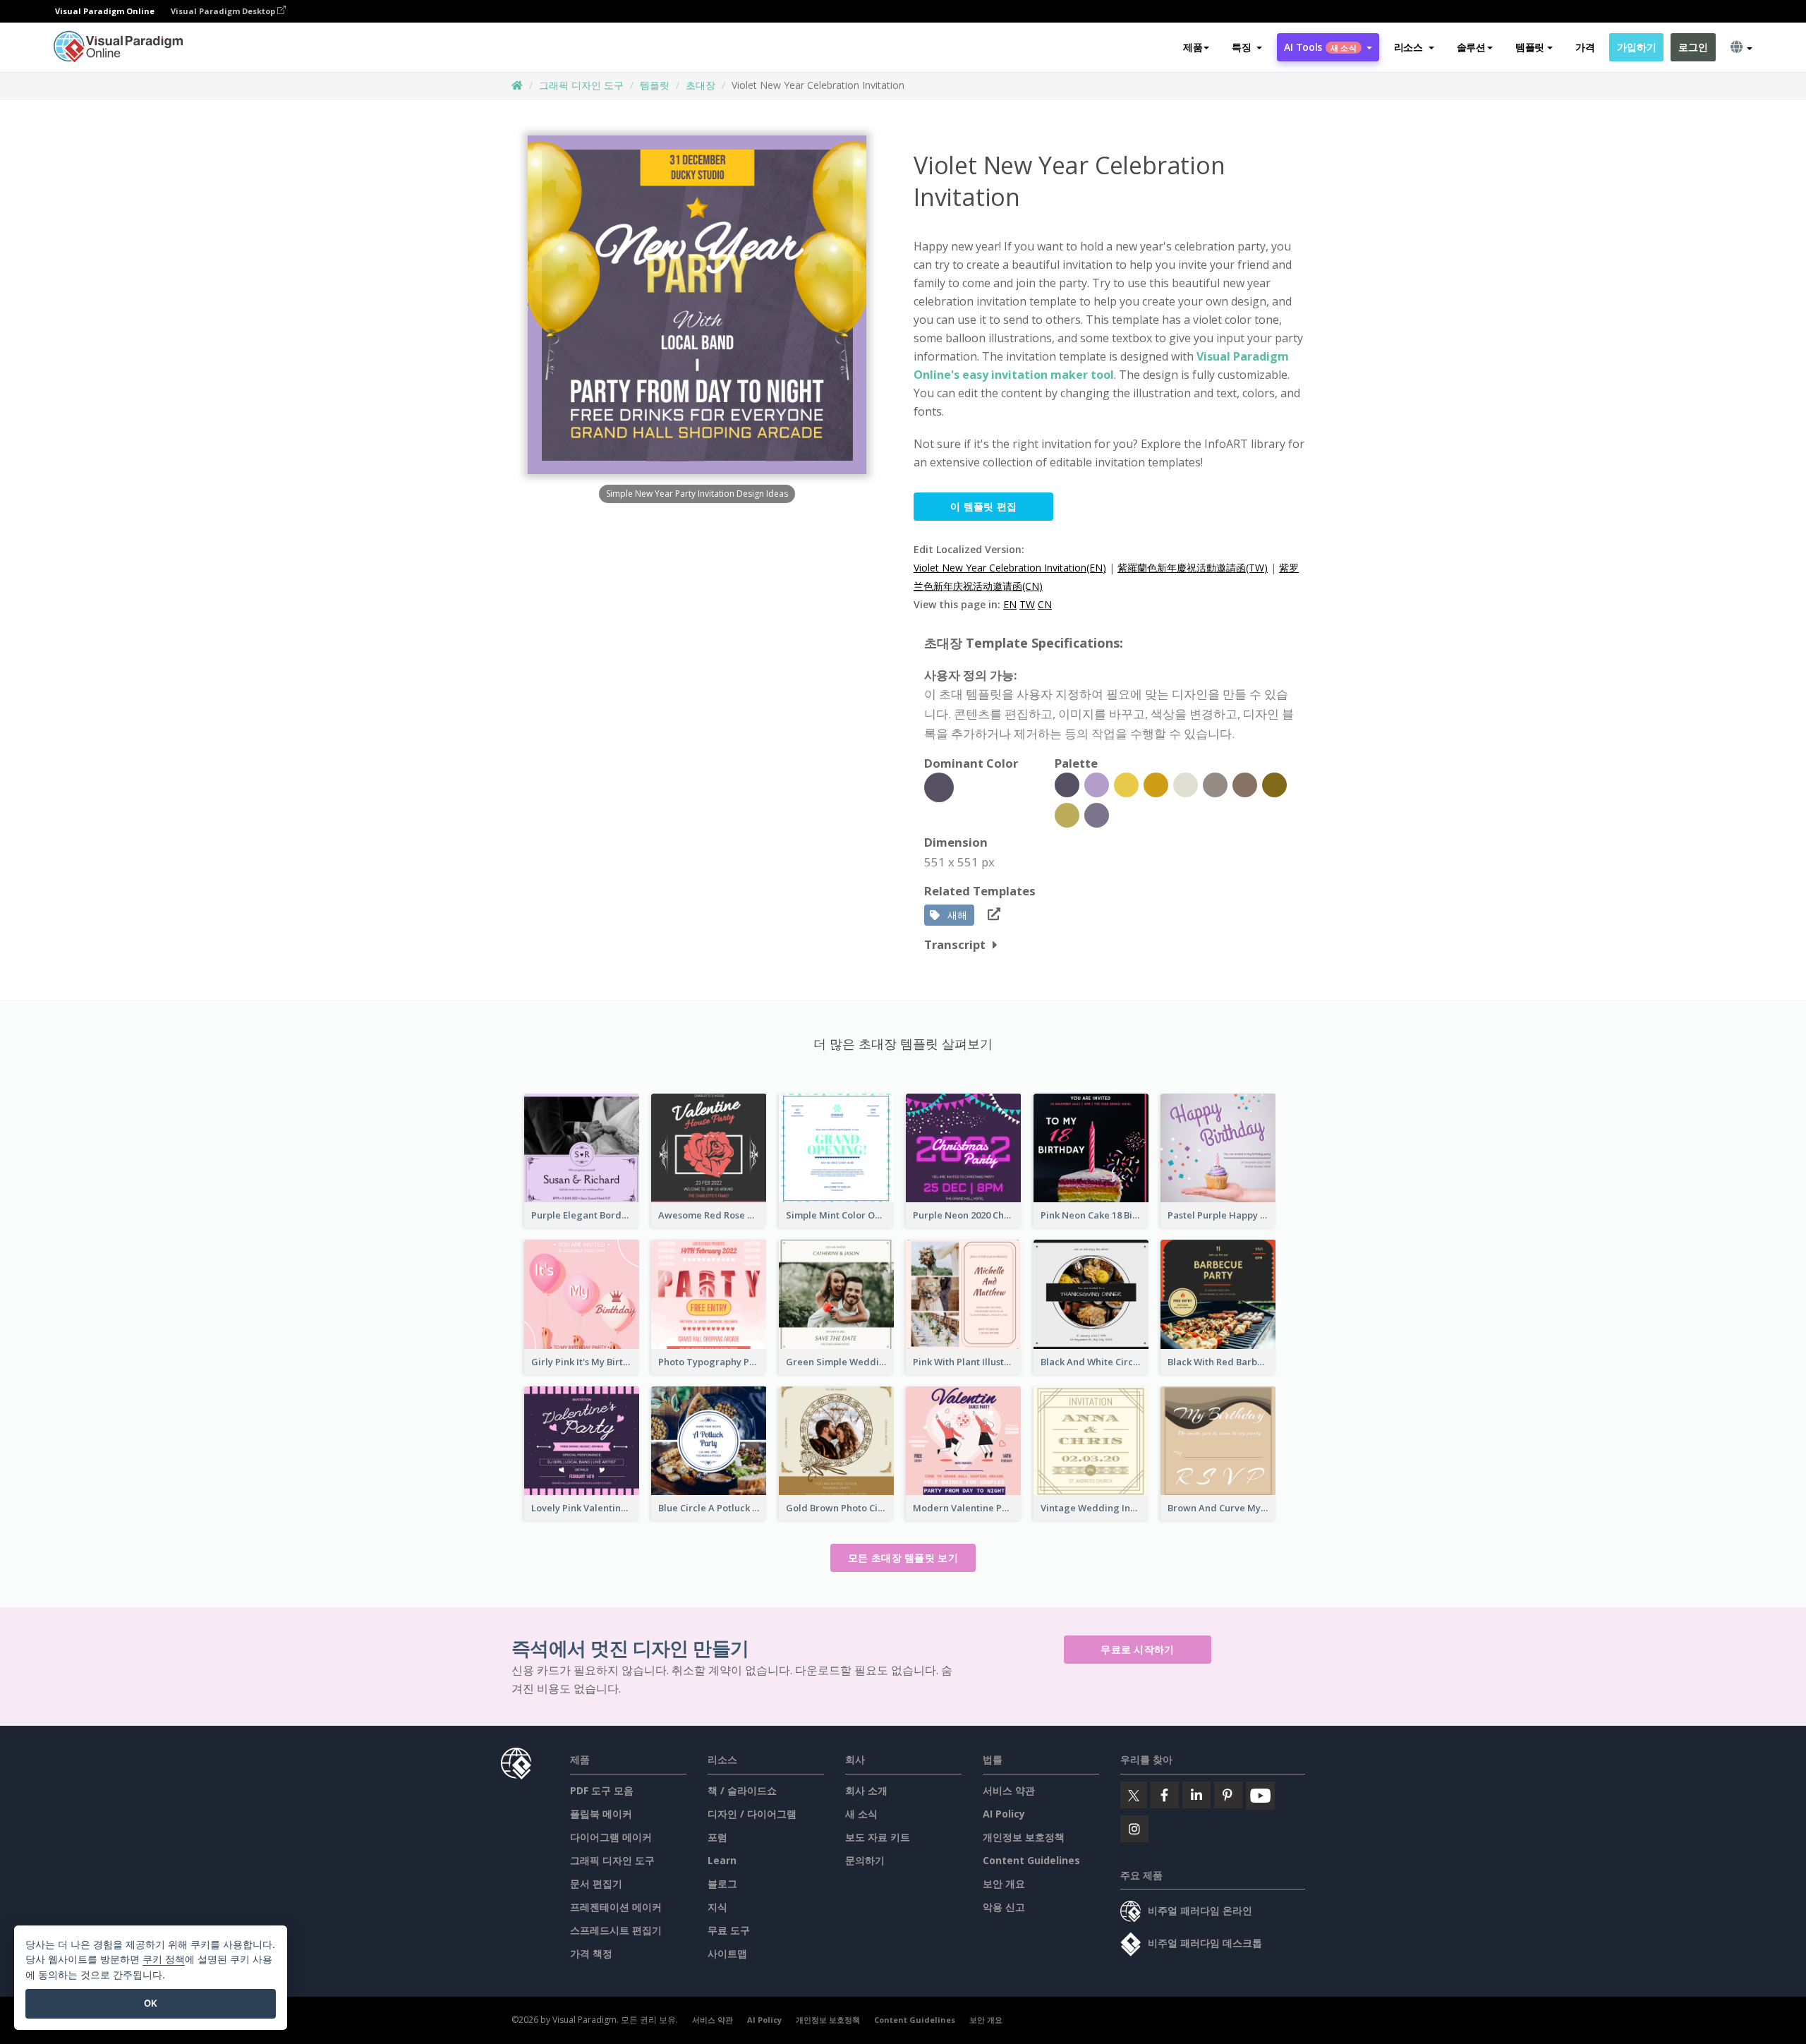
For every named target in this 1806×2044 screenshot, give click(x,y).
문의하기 (865, 1860)
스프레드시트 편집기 (616, 1930)
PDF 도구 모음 (602, 1790)
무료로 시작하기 (1137, 1649)
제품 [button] (1193, 47)
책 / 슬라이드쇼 (742, 1790)
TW (1027, 604)
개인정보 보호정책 (1024, 1837)
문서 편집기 (596, 1883)
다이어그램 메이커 (611, 1837)
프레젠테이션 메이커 (616, 1907)
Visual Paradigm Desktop (224, 11)
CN (1045, 604)
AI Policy (1004, 1814)
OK (151, 2003)
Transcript (955, 944)
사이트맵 (727, 1953)
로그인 (1693, 47)
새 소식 (861, 1814)
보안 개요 (1004, 1883)
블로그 (722, 1883)
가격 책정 (591, 1953)
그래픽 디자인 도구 (581, 85)
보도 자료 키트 (878, 1837)
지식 (717, 1907)
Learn (722, 1860)
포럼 (717, 1837)
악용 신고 (1004, 1907)
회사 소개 (866, 1790)
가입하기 (1636, 47)
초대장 (701, 85)
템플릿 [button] (1530, 47)
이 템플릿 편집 (983, 506)
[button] (1247, 47)
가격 (1585, 47)
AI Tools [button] (1320, 47)
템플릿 (655, 85)
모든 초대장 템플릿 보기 (903, 1558)
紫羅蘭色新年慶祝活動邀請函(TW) (1193, 568)
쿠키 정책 (164, 1959)
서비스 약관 (1009, 1790)
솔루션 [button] (1471, 47)
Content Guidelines (1031, 1860)
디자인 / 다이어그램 (752, 1814)
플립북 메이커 (601, 1814)
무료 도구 (729, 1930)
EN (1010, 604)
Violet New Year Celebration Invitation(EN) (1010, 568)
